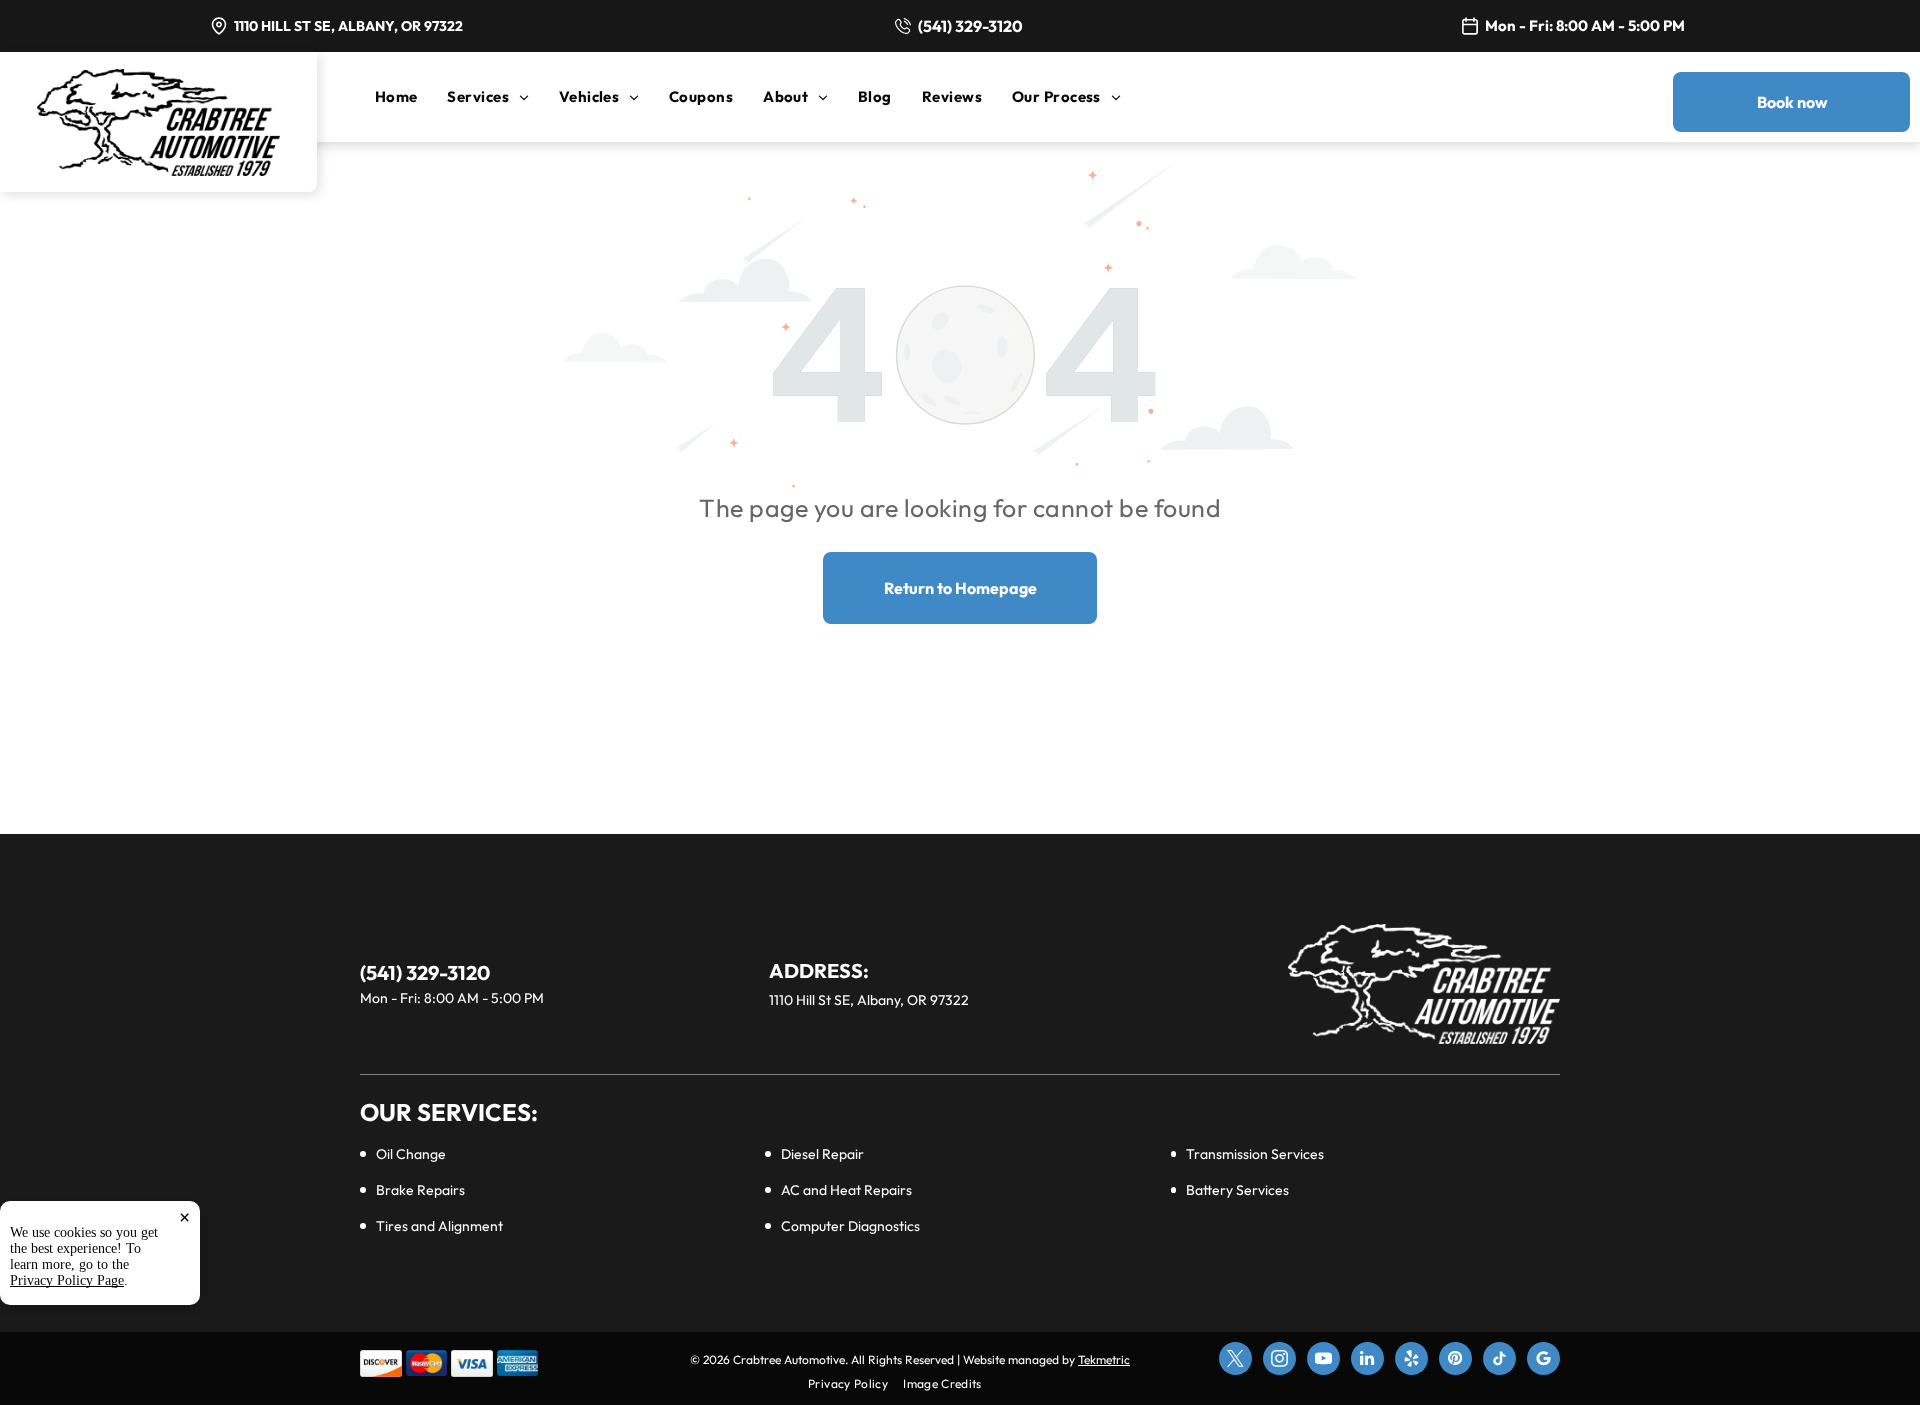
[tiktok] (1499, 1361)
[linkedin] (1367, 1361)
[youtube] (1323, 1361)
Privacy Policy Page (67, 1280)
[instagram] (1279, 1361)
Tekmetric (1104, 1359)
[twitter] (1235, 1361)
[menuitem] (411, 96)
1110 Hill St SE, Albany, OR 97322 (348, 26)
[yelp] (1411, 1361)
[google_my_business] (1543, 1361)
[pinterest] (1455, 1361)
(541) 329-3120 (970, 26)
